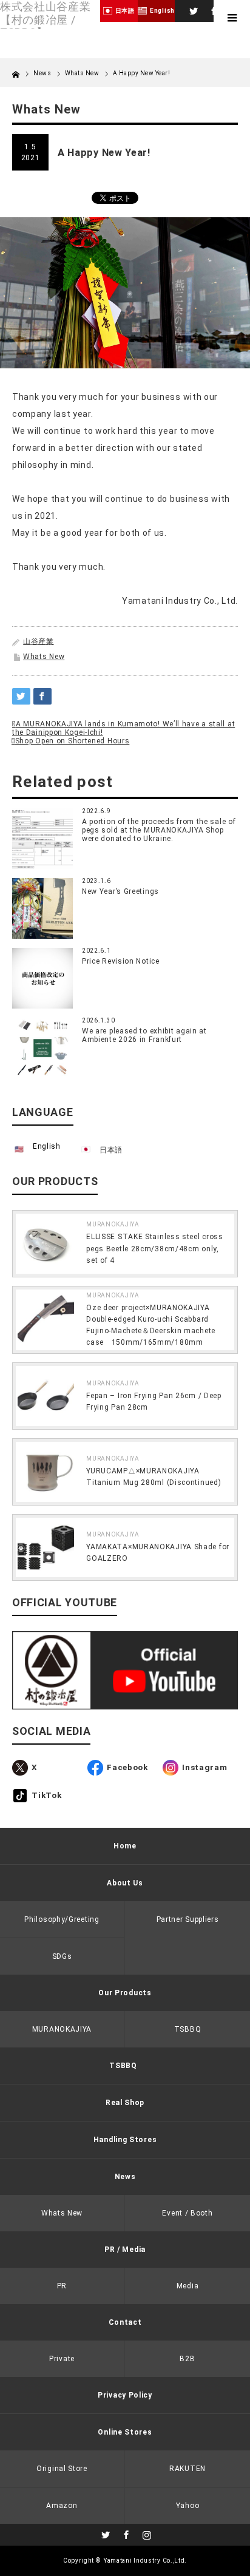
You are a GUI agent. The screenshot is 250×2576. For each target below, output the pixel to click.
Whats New (44, 657)
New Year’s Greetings (120, 891)
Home (125, 1846)
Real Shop (125, 2103)
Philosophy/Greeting (62, 1919)
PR (62, 2286)
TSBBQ (188, 2029)
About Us (125, 1883)
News (43, 73)
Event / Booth (187, 2213)
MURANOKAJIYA (113, 1224)
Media (188, 2286)
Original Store (62, 2469)
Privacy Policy (125, 2395)
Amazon (62, 2506)
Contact (125, 2322)
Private (62, 2359)
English (47, 1146)
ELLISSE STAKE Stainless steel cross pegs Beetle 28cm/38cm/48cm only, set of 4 (155, 1248)
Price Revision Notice (121, 961)
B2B (187, 2359)
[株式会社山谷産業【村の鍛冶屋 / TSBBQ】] (50, 20)
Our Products (125, 1993)
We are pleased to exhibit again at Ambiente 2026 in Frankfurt (144, 1035)
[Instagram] (146, 2533)
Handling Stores (125, 2140)
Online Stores (125, 2432)
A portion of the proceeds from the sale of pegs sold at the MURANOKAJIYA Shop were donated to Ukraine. (159, 830)
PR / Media (125, 2250)
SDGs (62, 1956)
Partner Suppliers (188, 1919)
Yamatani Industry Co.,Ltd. (145, 2561)
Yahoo (188, 2506)
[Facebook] (212, 9)
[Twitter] (192, 9)
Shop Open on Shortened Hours (72, 741)
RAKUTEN (187, 2469)
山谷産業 (39, 641)
